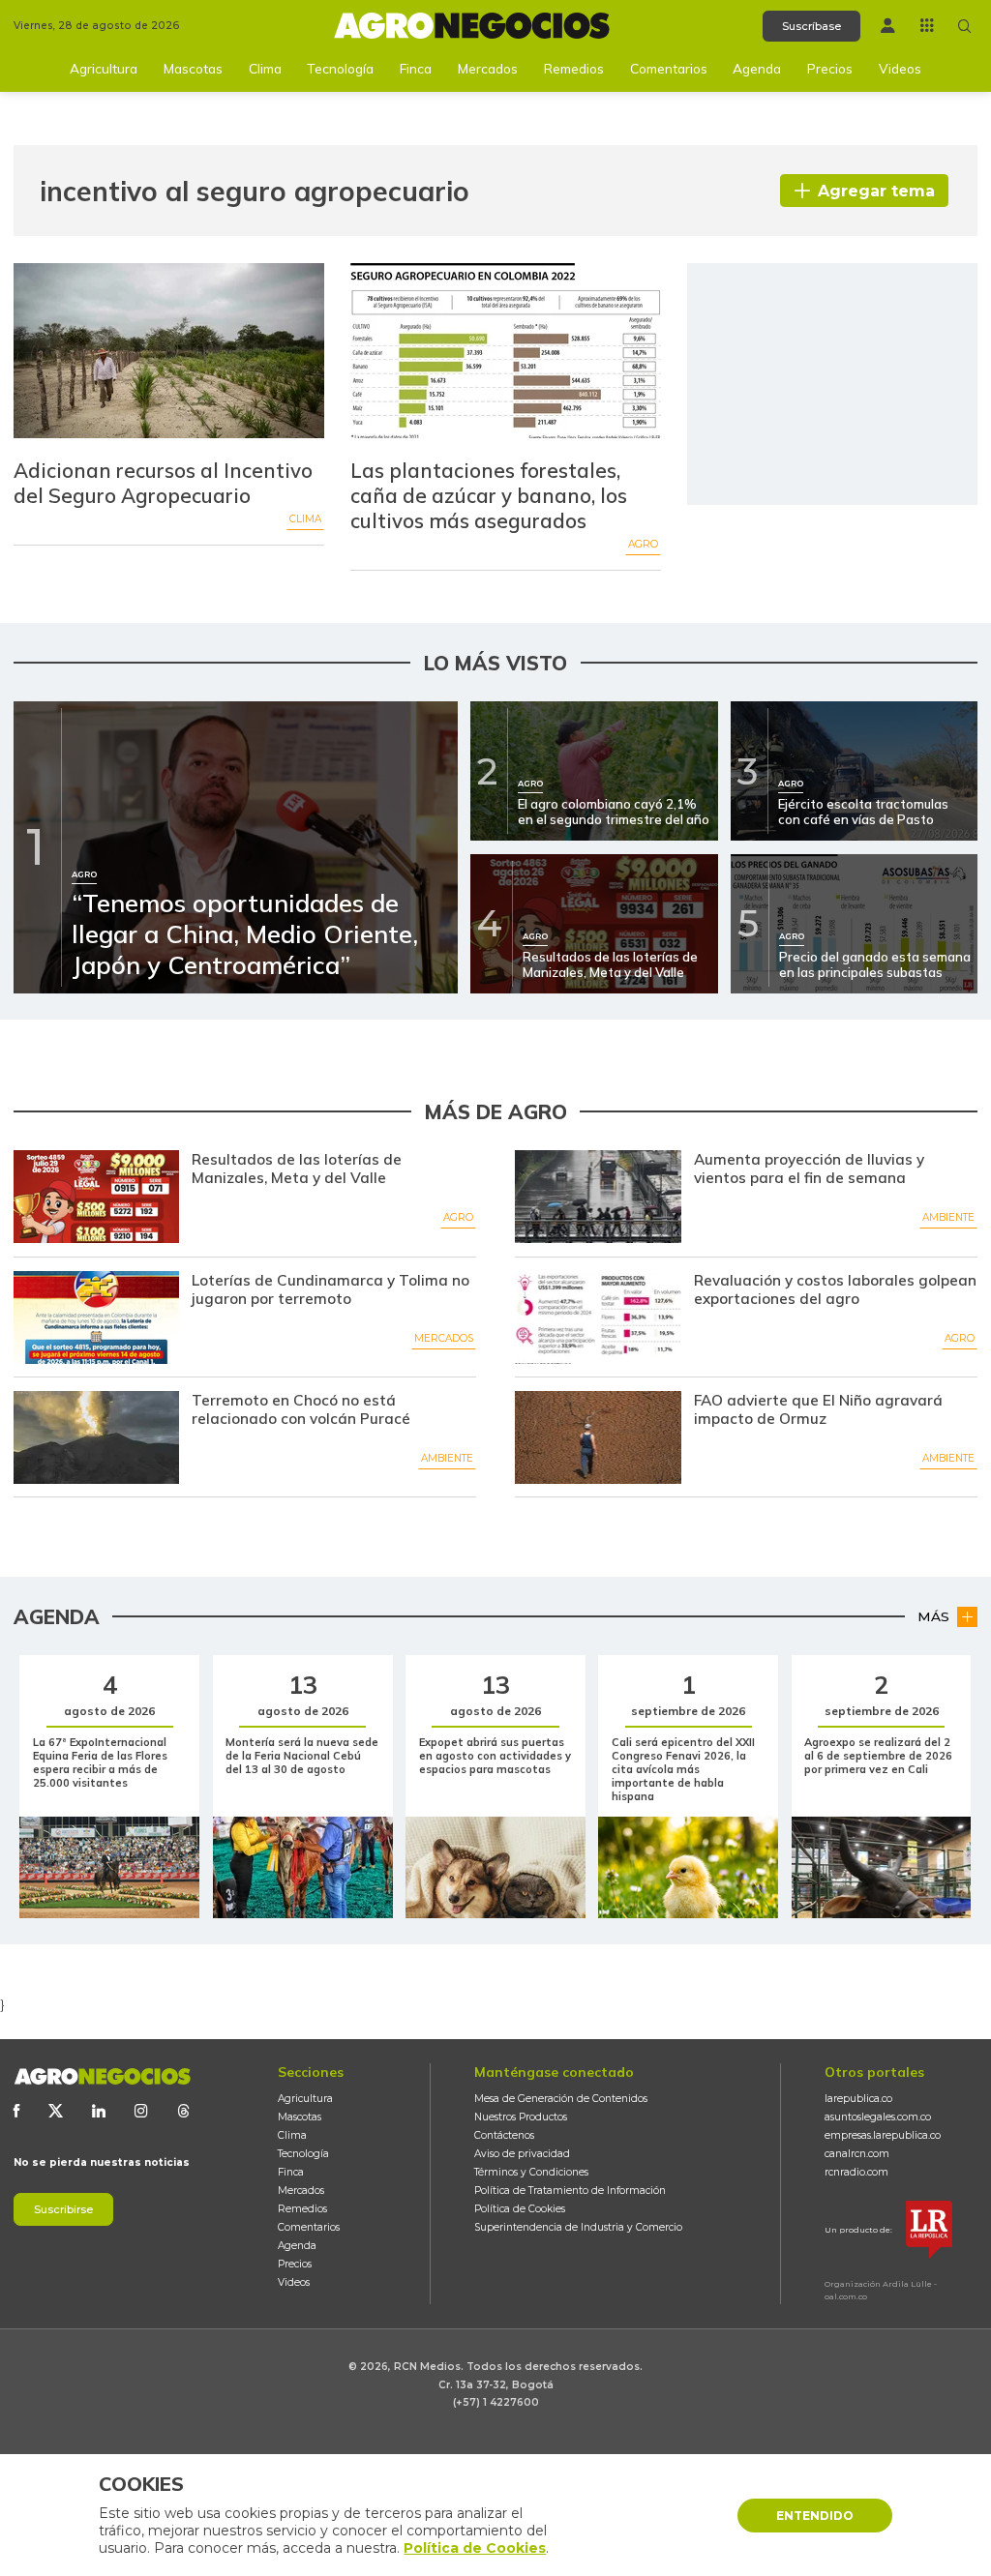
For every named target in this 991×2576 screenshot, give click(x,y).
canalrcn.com (857, 2154)
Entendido (815, 2516)
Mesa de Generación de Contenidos (561, 2099)
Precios (830, 68)
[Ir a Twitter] (56, 2111)
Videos (900, 68)
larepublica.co (858, 2099)
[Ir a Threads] (184, 2111)
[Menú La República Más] (927, 25)
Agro (643, 544)
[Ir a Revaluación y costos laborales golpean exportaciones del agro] (598, 1318)
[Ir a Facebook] (16, 2111)
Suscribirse (63, 2209)
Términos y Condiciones (531, 2172)
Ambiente (948, 1217)
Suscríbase (811, 26)
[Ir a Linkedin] (99, 2111)
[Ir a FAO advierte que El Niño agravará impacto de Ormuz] (598, 1437)
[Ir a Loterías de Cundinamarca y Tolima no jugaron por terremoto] (96, 1318)
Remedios (574, 68)
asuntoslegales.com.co (878, 2117)
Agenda (757, 68)
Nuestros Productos (521, 2117)
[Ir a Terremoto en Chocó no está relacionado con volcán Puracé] (96, 1437)
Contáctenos (504, 2135)
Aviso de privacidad (522, 2154)
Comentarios (669, 68)
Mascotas (193, 68)
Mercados (488, 68)
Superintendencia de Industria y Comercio (578, 2227)
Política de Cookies (520, 2209)
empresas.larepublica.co (883, 2135)
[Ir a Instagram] (141, 2111)
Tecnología (340, 68)
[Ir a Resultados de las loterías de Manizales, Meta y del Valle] (96, 1197)
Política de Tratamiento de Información (570, 2191)
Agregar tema (876, 191)
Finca (416, 68)
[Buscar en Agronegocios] (965, 26)
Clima (265, 68)
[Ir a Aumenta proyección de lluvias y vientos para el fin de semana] (598, 1197)
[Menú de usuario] (888, 26)
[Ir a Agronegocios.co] (102, 2076)
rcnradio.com (856, 2172)
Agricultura (104, 68)
